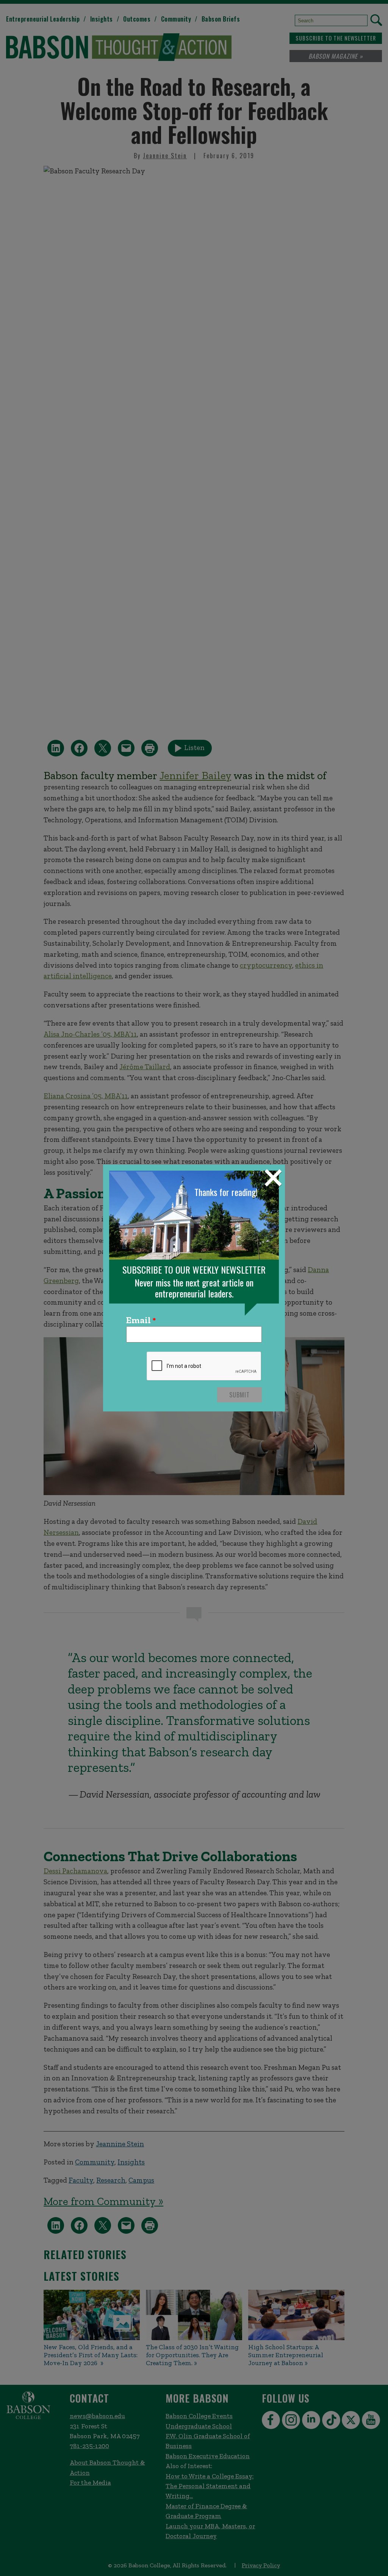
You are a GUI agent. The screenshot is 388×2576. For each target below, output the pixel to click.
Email (138, 1321)
